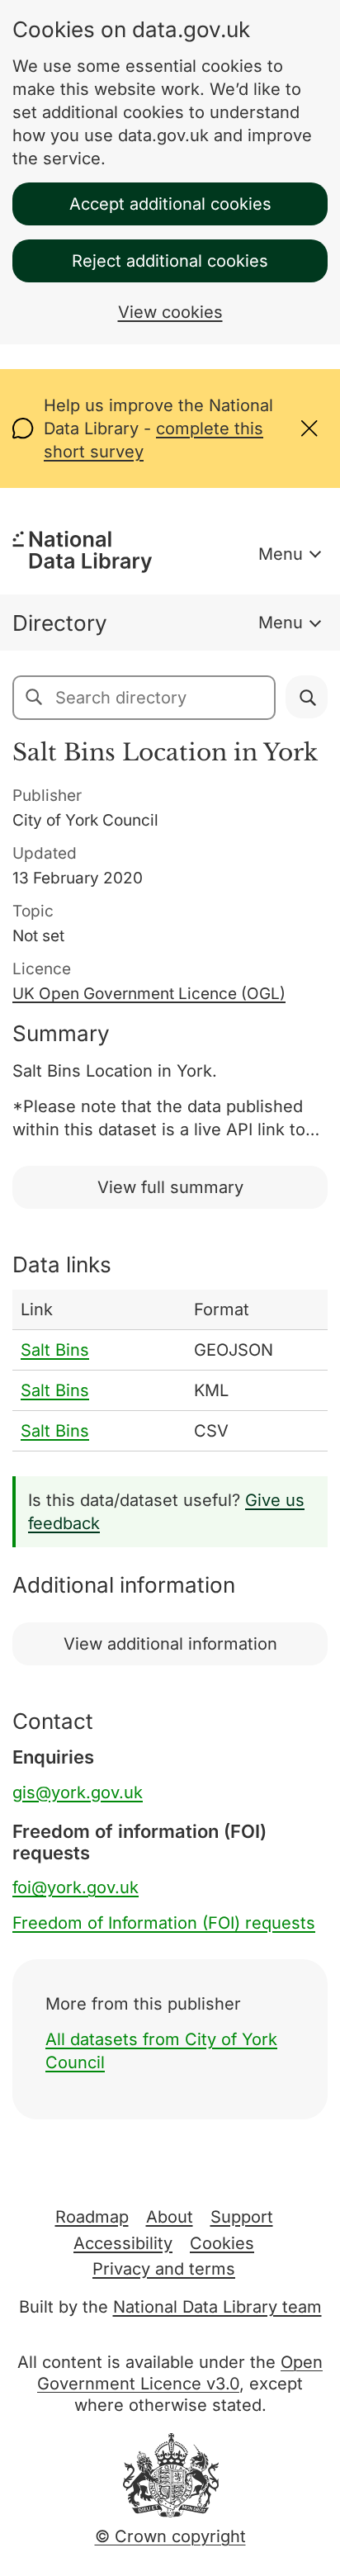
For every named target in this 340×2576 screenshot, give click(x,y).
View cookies (170, 312)
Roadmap (92, 2217)
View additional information (170, 1644)
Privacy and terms (164, 2269)
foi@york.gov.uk (76, 1887)
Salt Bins (55, 1350)
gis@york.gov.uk (78, 1792)
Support (242, 2217)
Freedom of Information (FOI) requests (164, 1923)
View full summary (170, 1187)
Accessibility (123, 2243)
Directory (60, 623)
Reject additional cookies (170, 261)
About (170, 2217)
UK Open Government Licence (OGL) (149, 994)
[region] (170, 1371)
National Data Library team (217, 2307)
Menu (281, 554)
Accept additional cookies (170, 204)
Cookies (222, 2243)
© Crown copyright (170, 2536)
